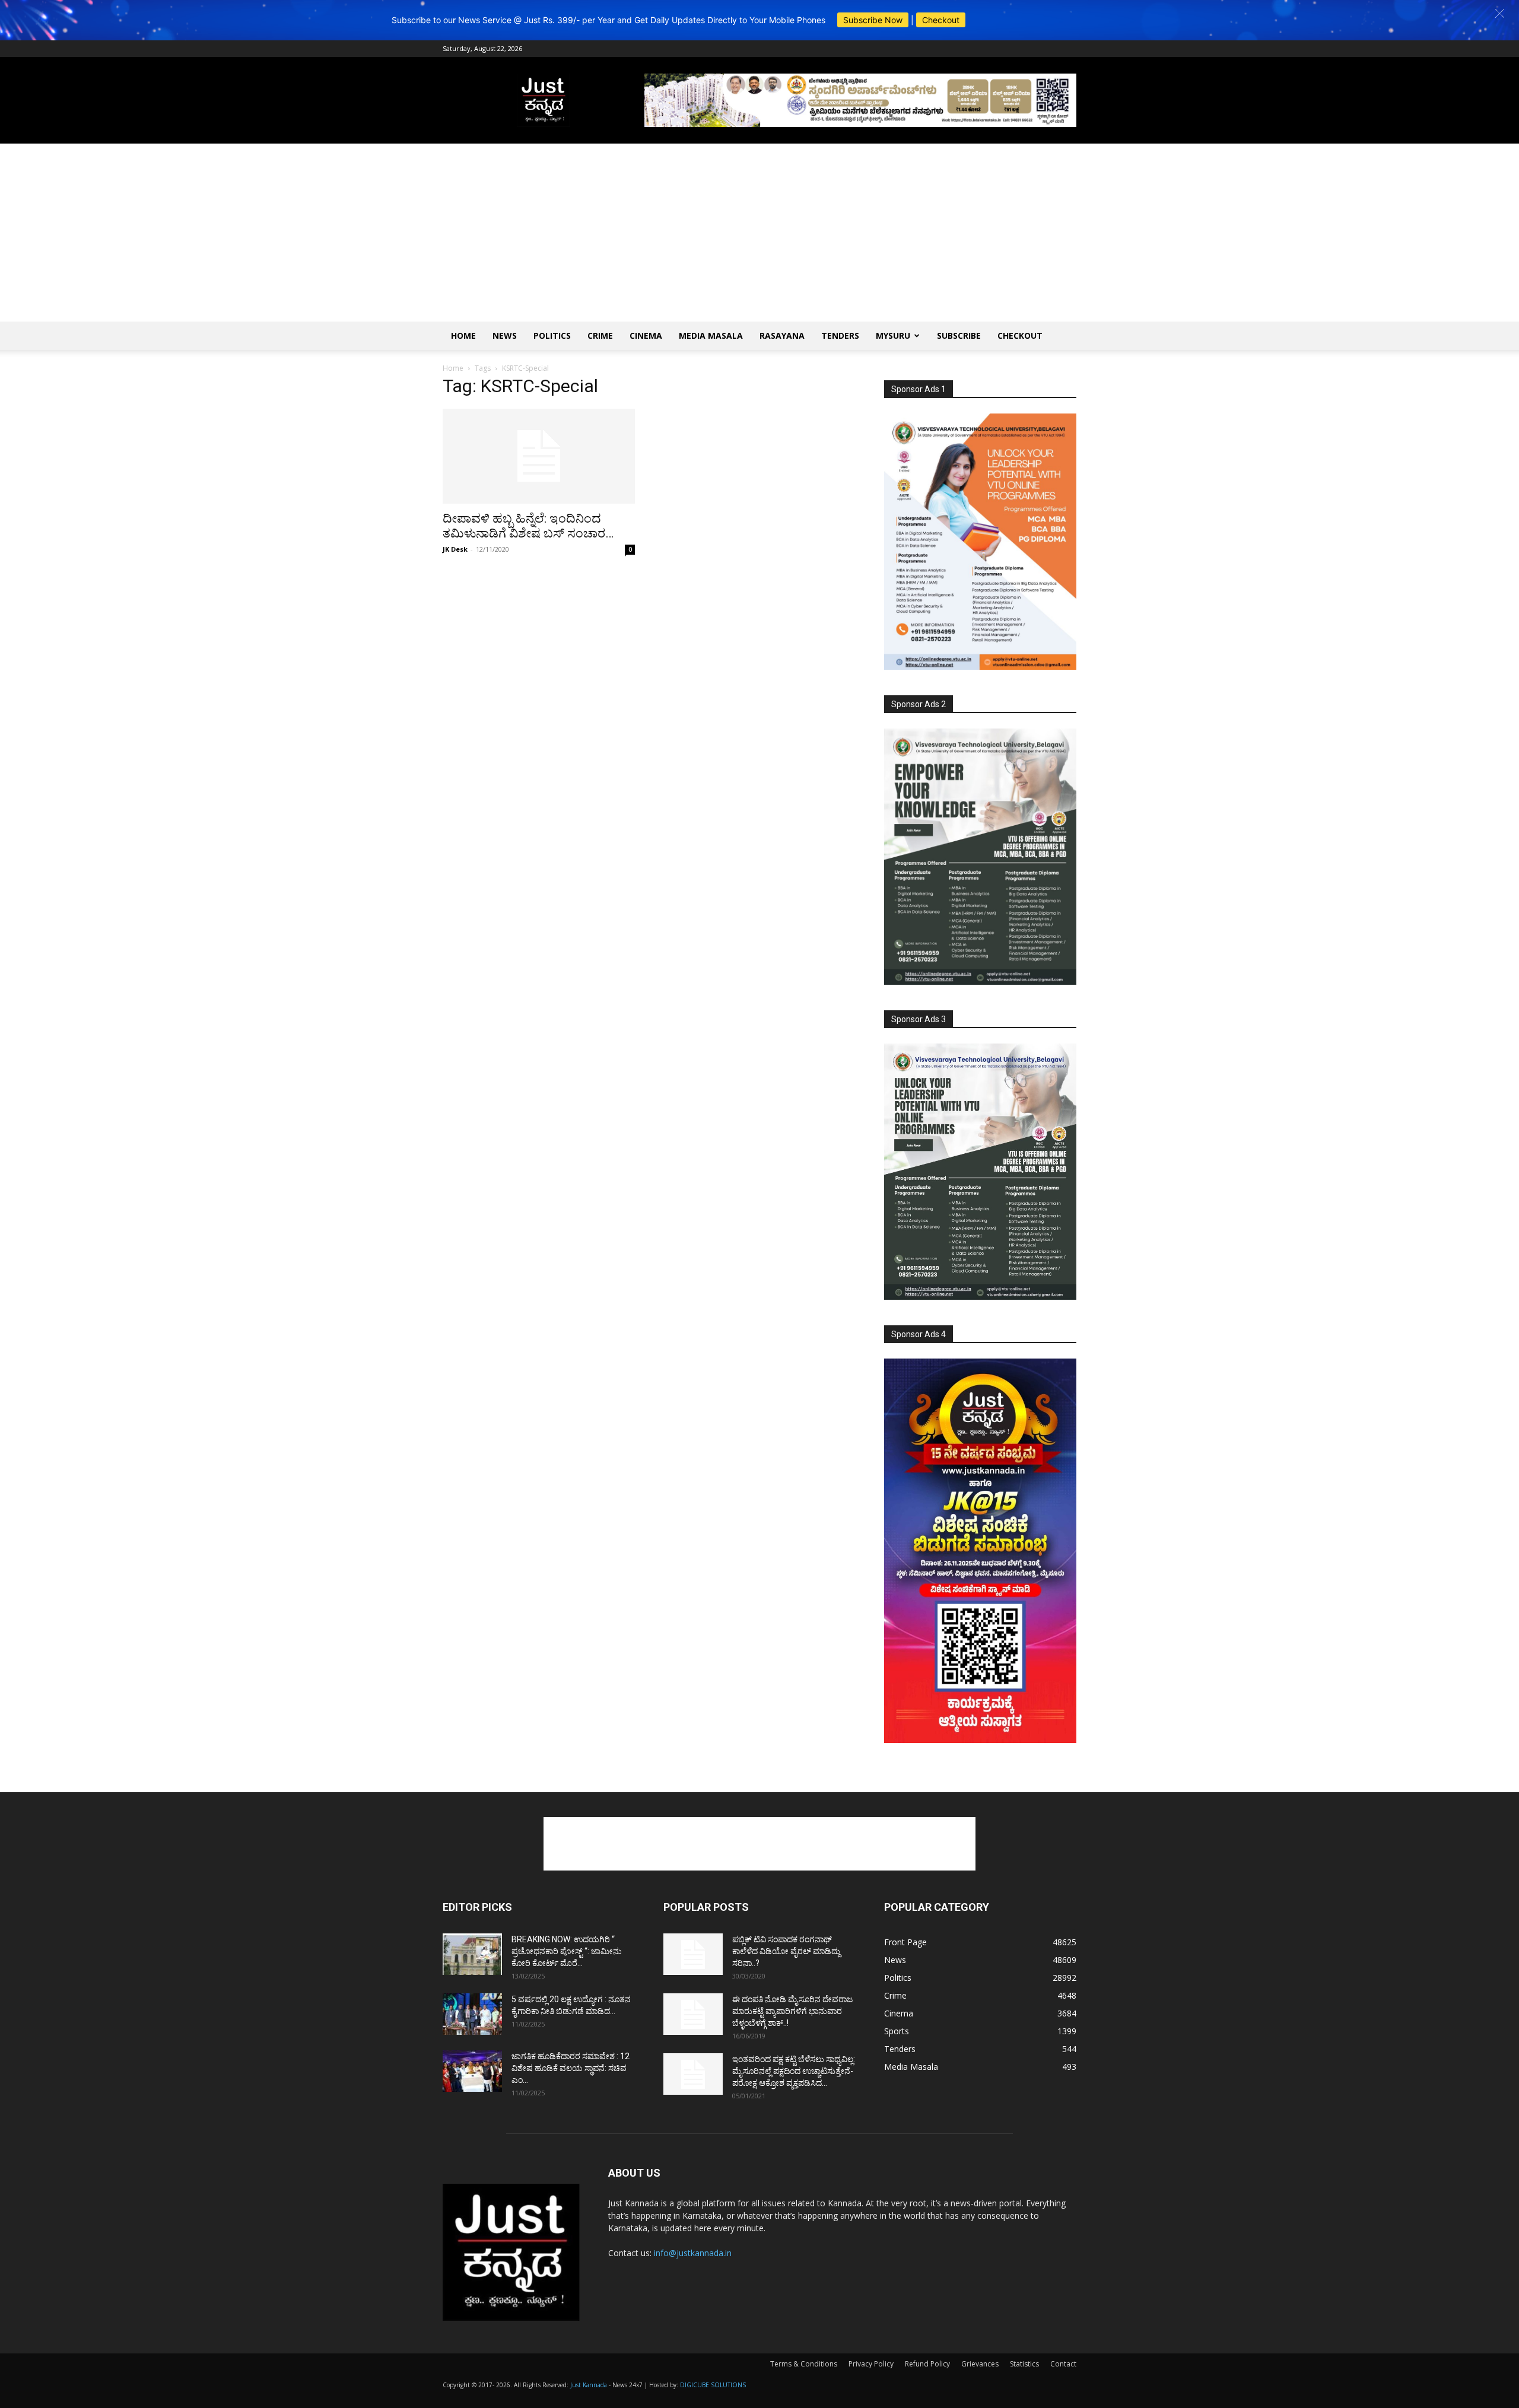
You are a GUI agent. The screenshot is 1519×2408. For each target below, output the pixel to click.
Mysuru (893, 335)
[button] (1500, 13)
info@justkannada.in (693, 2253)
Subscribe (959, 335)
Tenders (840, 335)
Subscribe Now (873, 20)
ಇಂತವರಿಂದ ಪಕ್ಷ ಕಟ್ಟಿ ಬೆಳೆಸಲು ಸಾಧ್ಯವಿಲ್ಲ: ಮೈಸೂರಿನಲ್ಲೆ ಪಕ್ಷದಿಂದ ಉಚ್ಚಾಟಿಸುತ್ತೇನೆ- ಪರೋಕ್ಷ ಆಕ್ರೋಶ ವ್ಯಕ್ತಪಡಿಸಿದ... (794, 2071)
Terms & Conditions (804, 2364)
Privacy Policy (871, 2364)
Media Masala (711, 335)
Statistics (1024, 2364)
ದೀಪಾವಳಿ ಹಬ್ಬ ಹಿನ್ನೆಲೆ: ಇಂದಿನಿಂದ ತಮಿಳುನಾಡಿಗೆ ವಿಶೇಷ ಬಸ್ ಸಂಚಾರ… (528, 526)
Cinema (646, 335)
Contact (1063, 2364)
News (505, 335)
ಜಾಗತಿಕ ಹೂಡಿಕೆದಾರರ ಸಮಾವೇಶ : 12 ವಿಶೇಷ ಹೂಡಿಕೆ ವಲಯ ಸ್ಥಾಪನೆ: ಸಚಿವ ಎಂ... (571, 2068)
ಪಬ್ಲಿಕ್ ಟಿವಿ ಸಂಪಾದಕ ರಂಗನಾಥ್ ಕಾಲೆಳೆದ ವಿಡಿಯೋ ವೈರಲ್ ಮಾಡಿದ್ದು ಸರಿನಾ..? (786, 1951)
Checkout (941, 20)
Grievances (980, 2364)
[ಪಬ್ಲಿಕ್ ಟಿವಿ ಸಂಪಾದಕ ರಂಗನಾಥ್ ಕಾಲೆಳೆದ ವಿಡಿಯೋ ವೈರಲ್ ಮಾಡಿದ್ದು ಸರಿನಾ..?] (693, 1954)
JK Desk (455, 549)
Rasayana (782, 335)
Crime (600, 335)
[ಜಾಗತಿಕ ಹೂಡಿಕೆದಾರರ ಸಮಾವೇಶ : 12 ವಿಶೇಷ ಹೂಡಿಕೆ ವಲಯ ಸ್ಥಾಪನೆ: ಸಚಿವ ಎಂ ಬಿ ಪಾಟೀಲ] (472, 2071)
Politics (552, 335)
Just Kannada (589, 2385)
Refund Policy (927, 2364)
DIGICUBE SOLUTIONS (713, 2385)
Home (463, 335)
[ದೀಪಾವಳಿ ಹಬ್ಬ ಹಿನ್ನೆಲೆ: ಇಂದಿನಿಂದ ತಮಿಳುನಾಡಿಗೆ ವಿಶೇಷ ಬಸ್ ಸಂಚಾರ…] (539, 456)
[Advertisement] (759, 233)
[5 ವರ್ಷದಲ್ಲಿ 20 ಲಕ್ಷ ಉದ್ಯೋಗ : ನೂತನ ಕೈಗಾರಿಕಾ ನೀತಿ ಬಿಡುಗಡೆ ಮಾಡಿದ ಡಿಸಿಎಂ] (472, 2014)
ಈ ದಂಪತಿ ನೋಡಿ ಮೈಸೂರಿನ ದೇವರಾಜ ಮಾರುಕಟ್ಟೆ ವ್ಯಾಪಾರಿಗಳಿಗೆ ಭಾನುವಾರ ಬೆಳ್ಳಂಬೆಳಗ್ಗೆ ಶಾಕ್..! (792, 2011)
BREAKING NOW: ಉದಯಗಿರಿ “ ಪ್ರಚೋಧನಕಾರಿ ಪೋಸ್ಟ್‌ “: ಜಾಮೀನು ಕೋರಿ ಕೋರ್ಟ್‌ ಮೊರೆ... (567, 1951)
